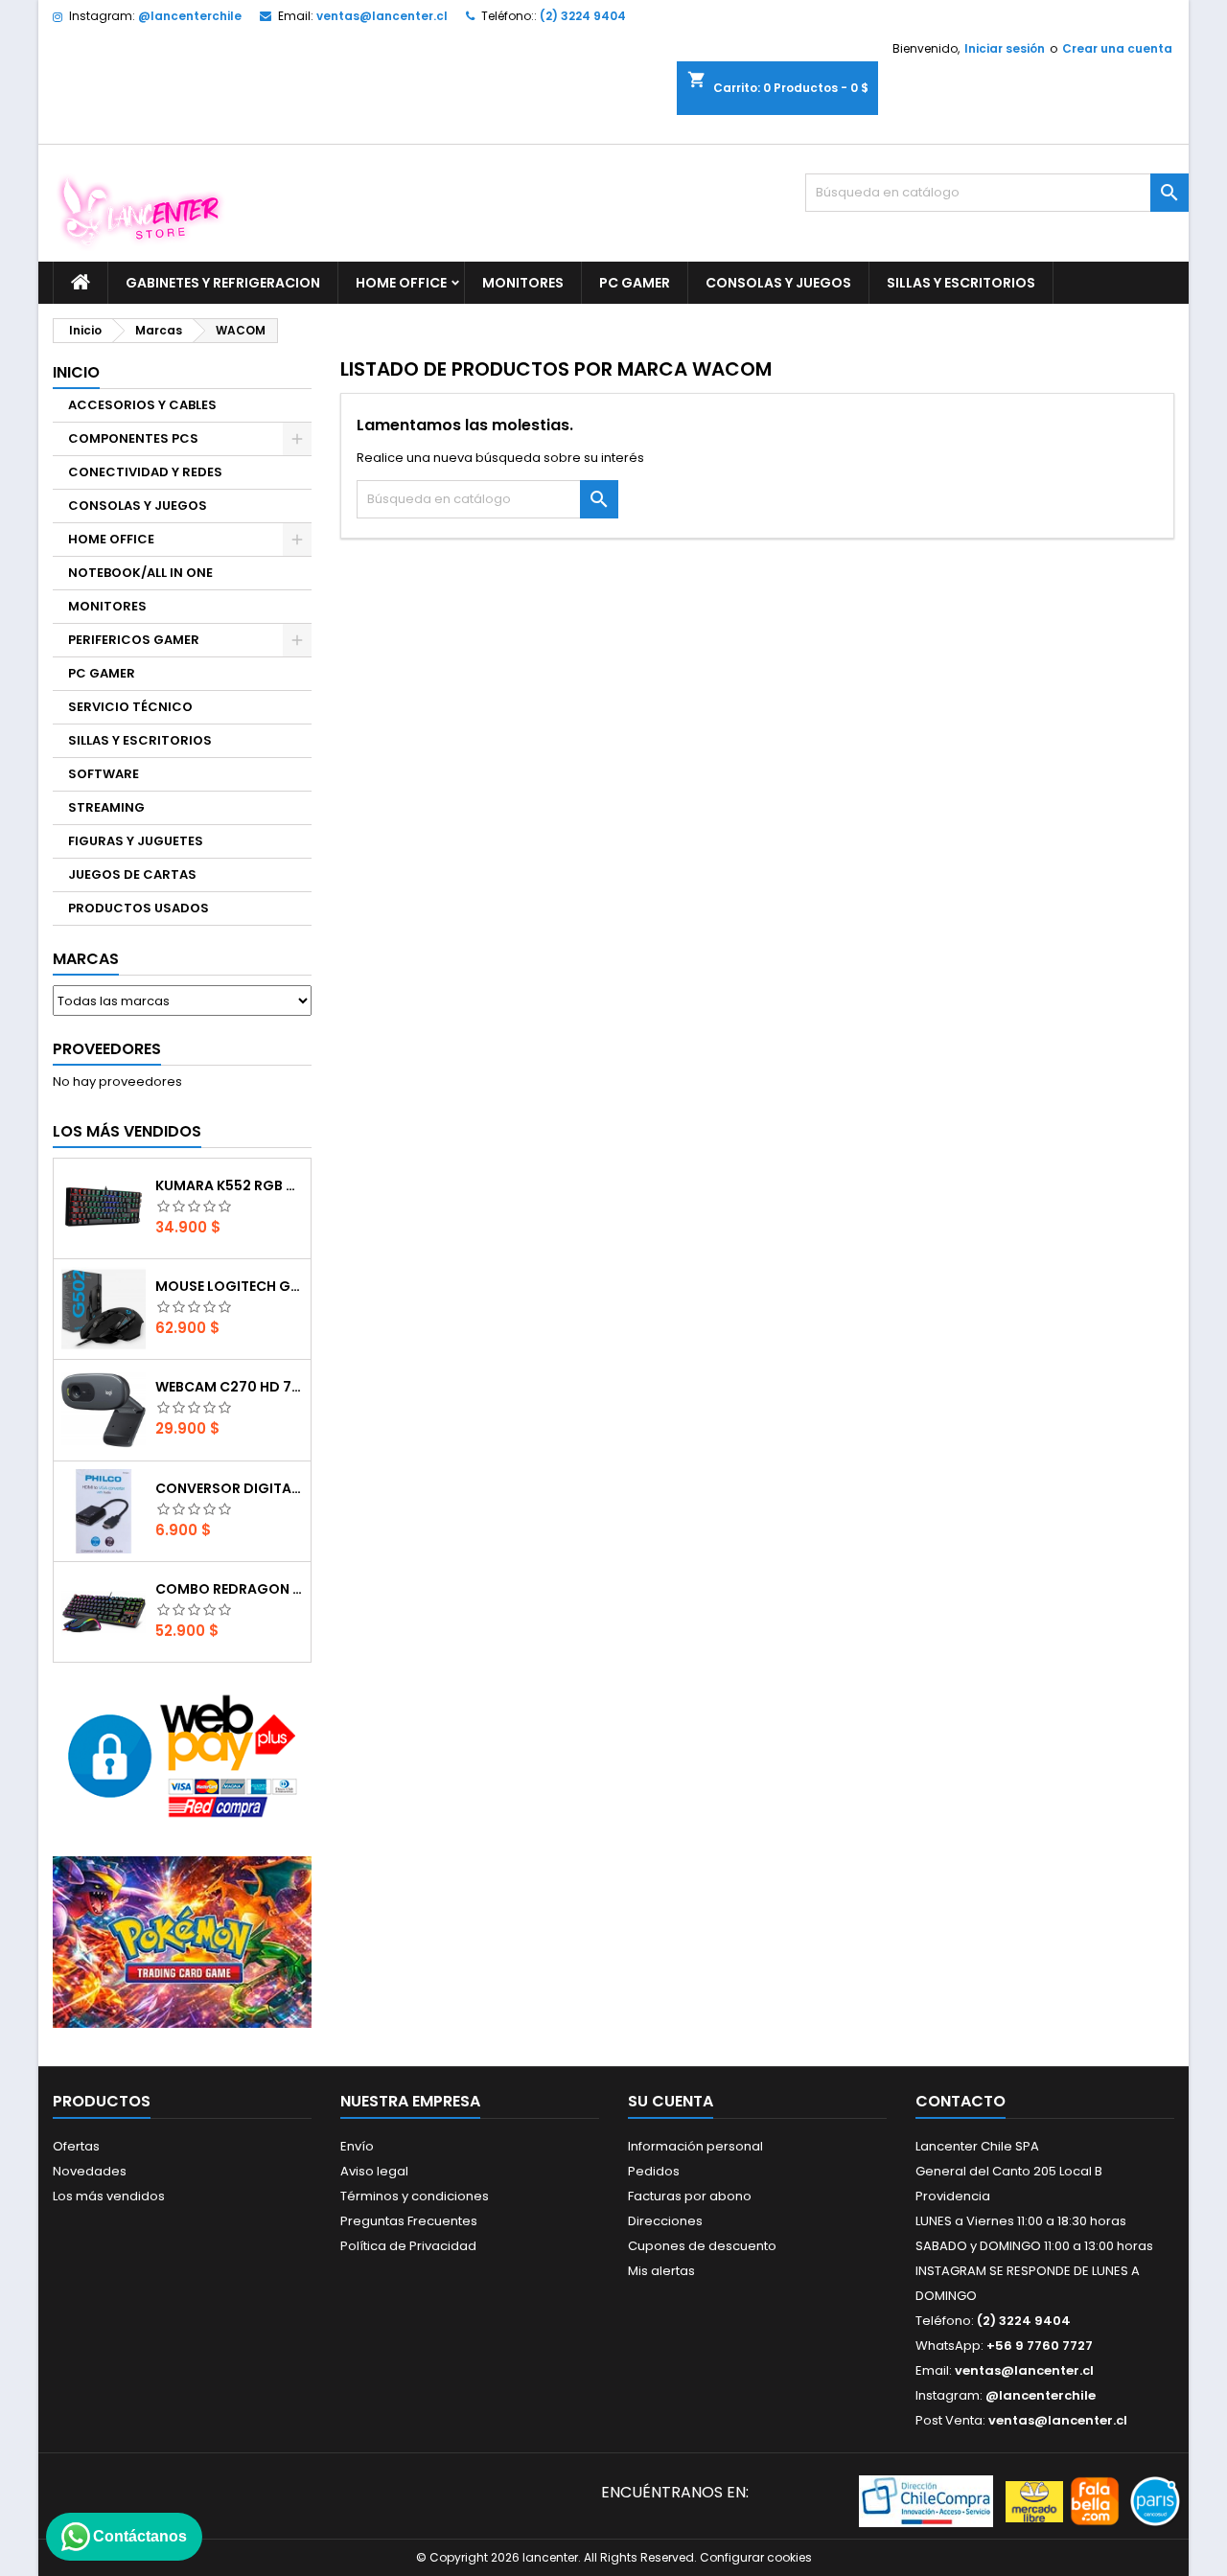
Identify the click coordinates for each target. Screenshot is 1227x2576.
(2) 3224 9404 (583, 16)
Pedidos (654, 2171)
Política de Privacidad (408, 2246)
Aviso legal (374, 2171)
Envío (357, 2146)
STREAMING (106, 807)
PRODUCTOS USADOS (139, 908)
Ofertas (76, 2146)
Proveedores (107, 1049)
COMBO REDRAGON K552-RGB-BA (229, 1589)
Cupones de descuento (702, 2246)
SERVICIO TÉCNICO (130, 707)
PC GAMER (635, 283)
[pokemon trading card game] (182, 1941)
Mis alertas (661, 2271)
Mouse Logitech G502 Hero (229, 1286)
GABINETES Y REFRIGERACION (223, 283)
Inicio (76, 372)
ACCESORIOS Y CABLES (142, 405)
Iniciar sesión (1005, 48)
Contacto (961, 2101)
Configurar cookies (756, 2557)
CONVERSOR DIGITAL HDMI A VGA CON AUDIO (229, 1488)
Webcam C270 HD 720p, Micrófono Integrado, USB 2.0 (229, 1387)
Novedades (90, 2171)
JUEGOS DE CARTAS (132, 874)
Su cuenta (671, 2101)
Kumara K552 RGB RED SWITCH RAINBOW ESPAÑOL (229, 1185)
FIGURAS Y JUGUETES (136, 841)
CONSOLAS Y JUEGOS (778, 283)
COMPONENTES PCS (133, 438)
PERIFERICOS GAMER (134, 640)
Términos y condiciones (415, 2196)
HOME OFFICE (401, 283)
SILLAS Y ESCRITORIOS (961, 283)
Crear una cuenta (1117, 48)
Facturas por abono (690, 2196)
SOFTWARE (104, 774)
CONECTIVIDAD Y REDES (145, 472)
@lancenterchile (190, 16)
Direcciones (665, 2221)
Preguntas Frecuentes (409, 2221)
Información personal (695, 2146)
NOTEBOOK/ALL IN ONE (140, 573)
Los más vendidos (127, 1131)
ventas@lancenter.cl (382, 16)
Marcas (86, 959)
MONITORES (523, 283)
